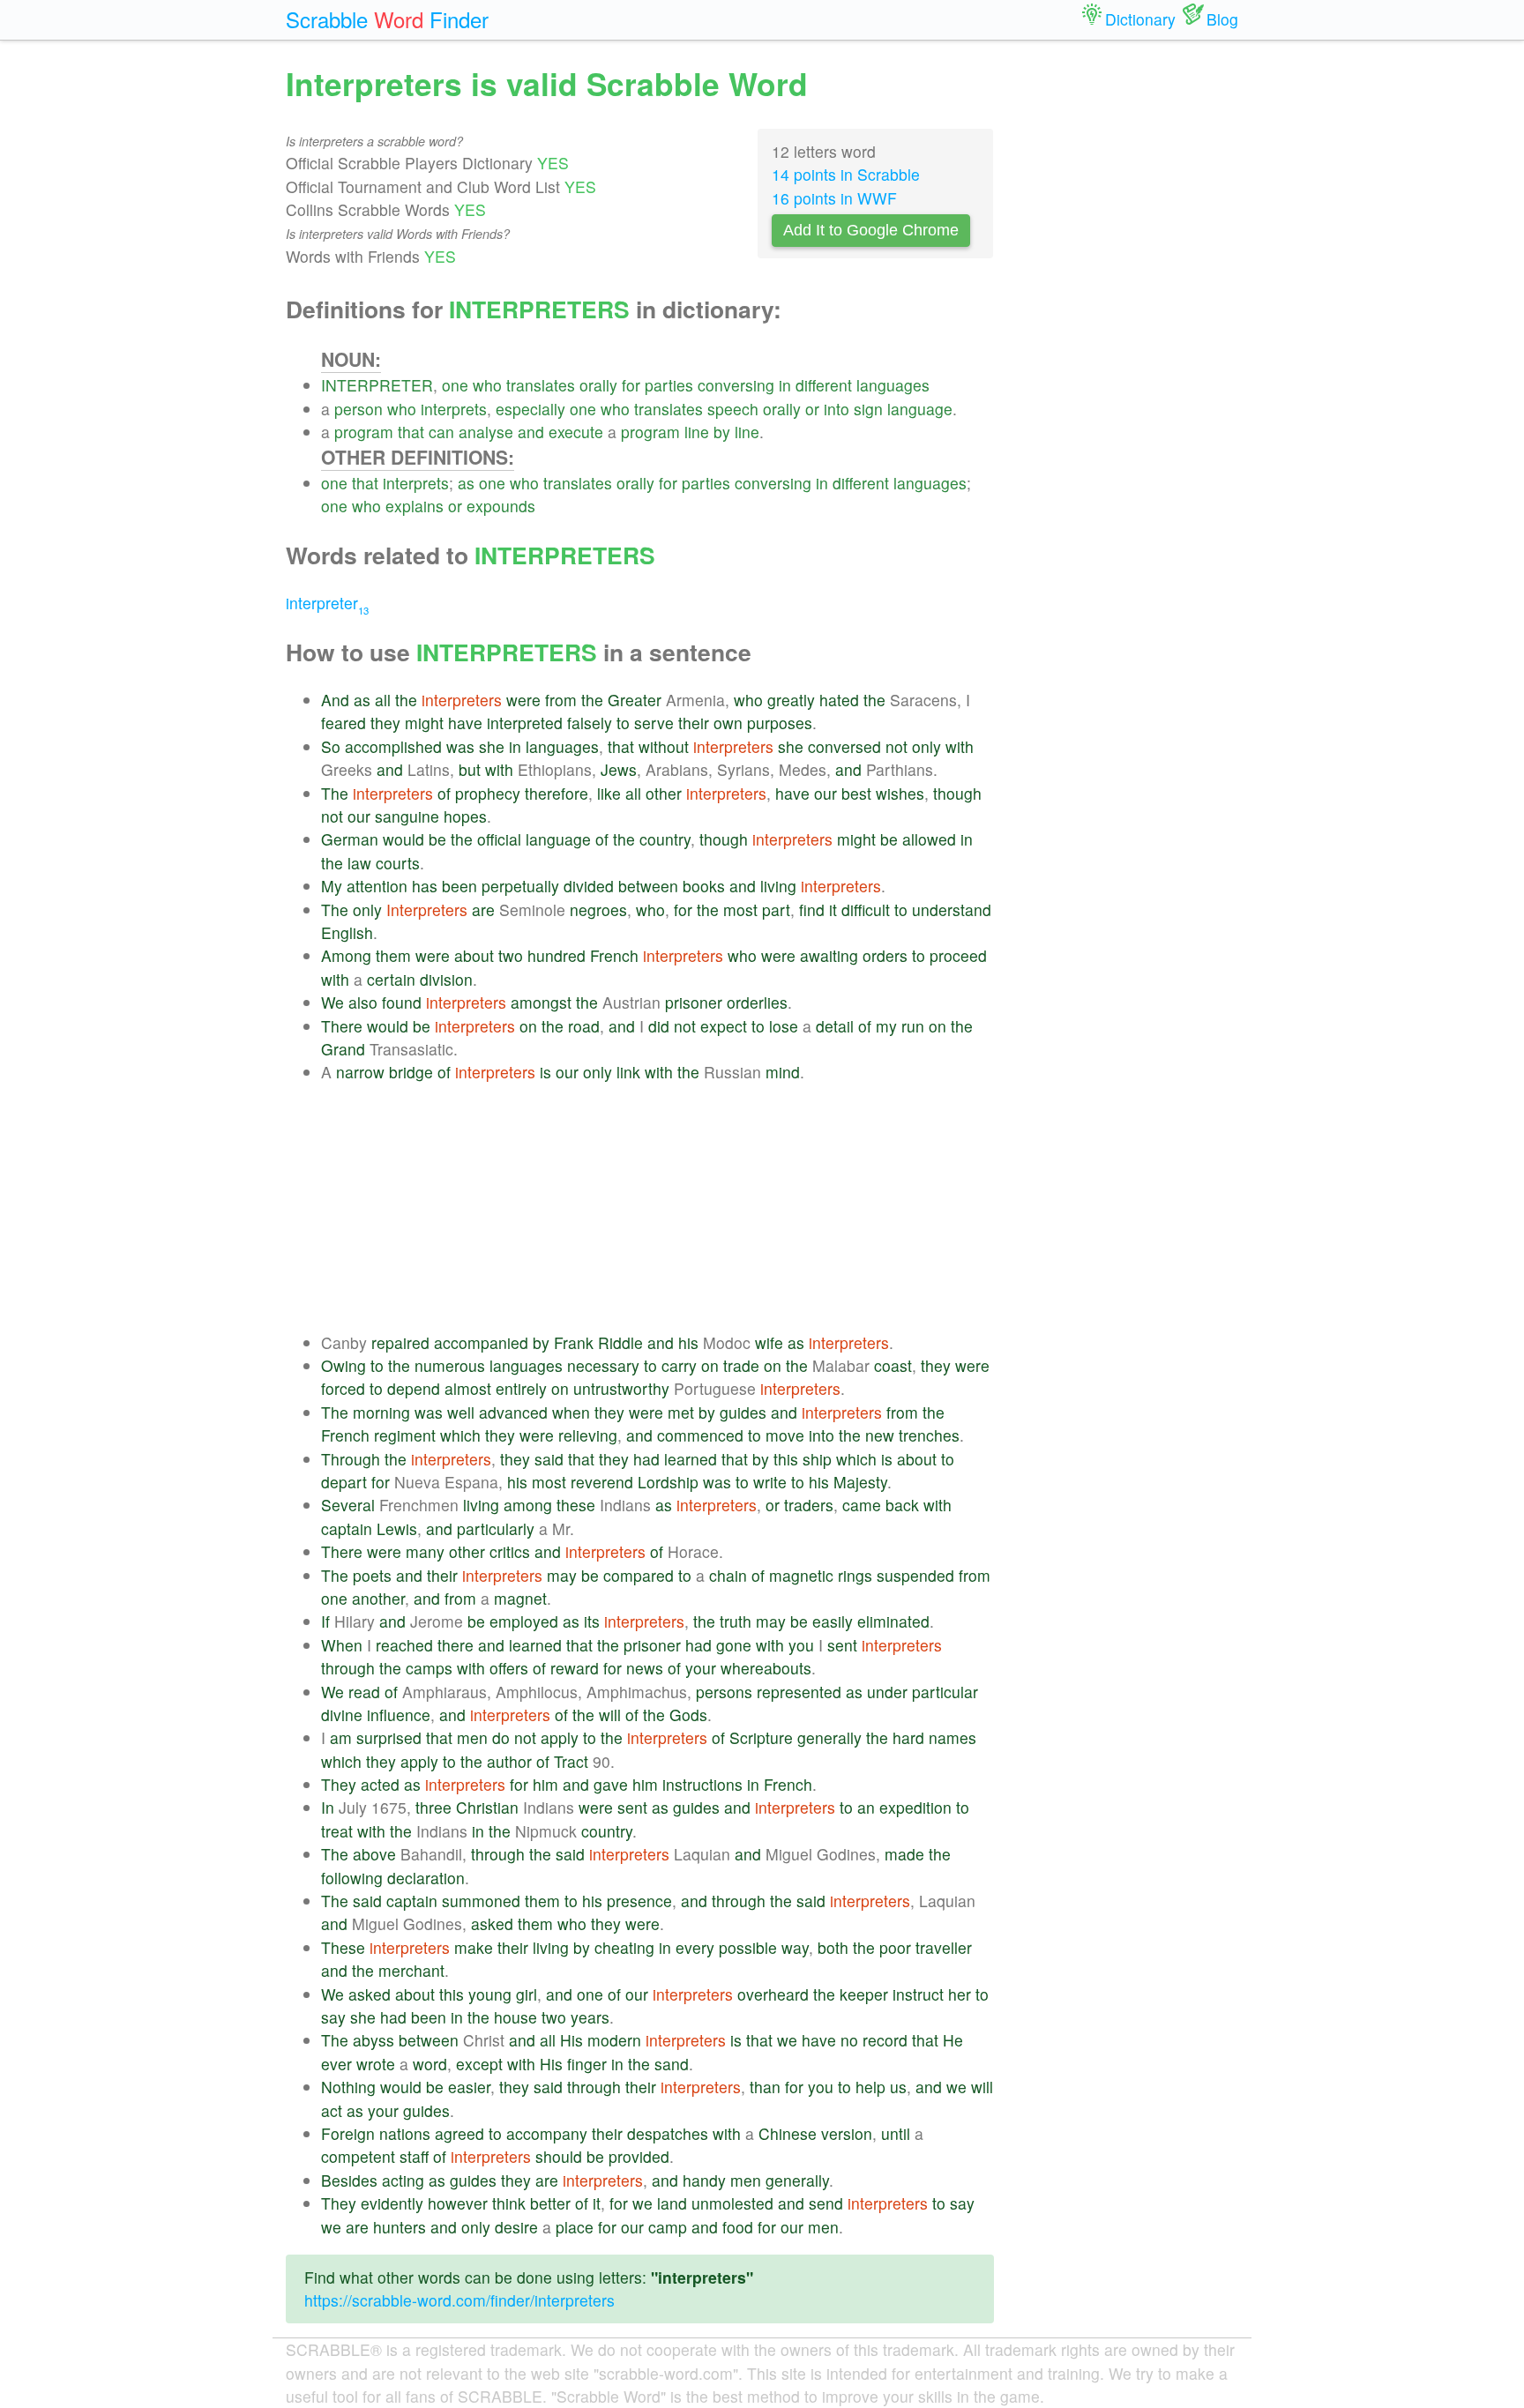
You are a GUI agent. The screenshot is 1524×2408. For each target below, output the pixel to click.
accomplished (393, 746)
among (528, 1505)
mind (783, 1072)
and (531, 432)
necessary (603, 1365)
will (610, 1715)
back (902, 1505)
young (490, 1994)
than (765, 2087)
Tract (571, 1761)
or (812, 409)
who (487, 385)
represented (799, 1692)
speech (733, 409)
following (352, 1878)
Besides (349, 2180)
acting (403, 2180)
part (776, 910)
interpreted (525, 723)
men (472, 1737)
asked (492, 1923)
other (664, 793)
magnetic (801, 1575)
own (728, 723)
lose (784, 1026)
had (646, 1459)
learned (691, 1459)
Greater (635, 700)
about (474, 955)
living (778, 886)
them (393, 955)
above (374, 1854)
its (592, 1621)
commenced (700, 1435)
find (812, 910)
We (332, 1002)
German (350, 839)
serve (654, 723)
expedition (915, 1807)
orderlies (757, 1002)
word (430, 2064)
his (688, 1342)
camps (429, 1668)
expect (724, 1026)
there (456, 1645)
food (738, 2227)
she (492, 746)
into (837, 409)
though (957, 793)
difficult (866, 910)
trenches (929, 1435)
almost (468, 1388)
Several (348, 1505)
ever (336, 2064)
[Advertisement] (657, 1208)
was (460, 746)
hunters (400, 2227)
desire (516, 2227)
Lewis (397, 1528)
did (659, 1026)
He (953, 2040)
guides (743, 1412)
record (885, 2040)
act (332, 2110)
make (474, 1947)
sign (868, 409)
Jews (619, 769)
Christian (487, 1807)
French (614, 955)
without (664, 746)
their (694, 723)
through (348, 1668)
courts (398, 863)
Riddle (620, 1342)
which (460, 1435)
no (849, 2040)
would (403, 839)
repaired (400, 1342)
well (461, 1412)
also (363, 1002)
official (499, 839)
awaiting (829, 955)
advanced (513, 1412)
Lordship (668, 1482)
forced (343, 1388)
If (325, 1621)
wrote (376, 2064)
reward (575, 1668)
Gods (688, 1715)
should (559, 2156)
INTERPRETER (377, 385)
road (584, 1026)
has (425, 886)
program (364, 432)
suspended (915, 1575)
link (628, 1072)
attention (377, 886)
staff (414, 2156)
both (833, 1947)
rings (855, 1575)
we (787, 2040)
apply (560, 1737)
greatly (791, 700)
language (920, 409)
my (886, 1026)
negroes (598, 910)
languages (893, 385)
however (458, 2203)
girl (527, 1994)
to (623, 723)
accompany (547, 2133)
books (704, 886)
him (545, 1784)
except (479, 2064)
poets (372, 1575)
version (847, 2133)
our (825, 793)
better (550, 2203)
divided (589, 886)
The (335, 793)
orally (598, 385)
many (425, 1551)
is (545, 1072)
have (465, 723)
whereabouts (766, 1668)
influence (399, 1715)
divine (342, 1715)
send (826, 2203)
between (648, 886)
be (437, 839)
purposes (780, 723)
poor (895, 1947)
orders (885, 955)
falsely (590, 723)
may (562, 1575)
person (359, 409)
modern (614, 2040)
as (466, 483)
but (470, 769)
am (341, 1737)
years (590, 2017)
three (433, 1807)
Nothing (348, 2087)
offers (509, 1668)
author (509, 1761)
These (343, 1947)
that (411, 432)
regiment (405, 1435)
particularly (496, 1528)
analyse (486, 432)
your (701, 1668)
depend (414, 1388)
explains (415, 506)
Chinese (788, 2133)
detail (835, 1026)
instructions (702, 1784)
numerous (450, 1365)
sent (842, 1645)
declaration (426, 1878)
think (509, 2203)
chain (728, 1575)
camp (668, 2227)
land (672, 2203)
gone (734, 1645)
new (880, 1435)
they (385, 723)
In (328, 1807)
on (528, 1026)
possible (748, 1947)
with (960, 746)
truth (736, 1621)
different (824, 385)
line (697, 432)
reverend (602, 1482)
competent (358, 2156)
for (631, 385)
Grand (343, 1049)
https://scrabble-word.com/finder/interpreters (459, 2300)
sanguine (407, 816)
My (332, 886)
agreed (459, 2133)
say (333, 2017)
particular (945, 1692)
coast (893, 1365)
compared (639, 1575)
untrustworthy (621, 1388)
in (785, 385)
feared (344, 723)
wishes (900, 793)
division (446, 979)
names (952, 1737)
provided (639, 2156)
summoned (481, 1901)
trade (741, 1365)
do (501, 1737)
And (335, 700)
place (575, 2227)
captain (347, 1528)
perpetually (520, 886)
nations (405, 2133)
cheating (624, 1947)
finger (587, 2064)
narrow (360, 1072)
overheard (773, 1994)
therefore (557, 793)
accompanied (481, 1342)
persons (724, 1692)
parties (669, 385)
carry (679, 1365)
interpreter (327, 603)
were (523, 700)
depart (344, 1482)
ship (817, 1459)
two (511, 955)
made (904, 1854)
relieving (588, 1435)
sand (672, 2064)
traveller (944, 1947)
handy (704, 2180)
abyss (374, 2040)
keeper (864, 1994)
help (870, 2087)
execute (576, 432)
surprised (389, 1737)
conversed (844, 746)
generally (829, 1737)
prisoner (694, 1002)
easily (833, 1621)
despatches (668, 2133)
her (960, 1994)
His (571, 2040)
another (378, 1598)
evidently (392, 2203)
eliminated (893, 1621)
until (896, 2133)
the (406, 700)
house (515, 2017)
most (740, 910)
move (785, 1435)
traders (809, 1505)
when (571, 1412)
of (444, 793)
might (424, 723)
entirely (521, 1388)
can (441, 432)
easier (469, 2087)
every (695, 1947)
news (645, 1668)
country (665, 839)
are (483, 910)
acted (380, 1784)
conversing (736, 385)
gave (611, 1784)
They (339, 1784)
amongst (541, 1002)
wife (769, 1342)
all (383, 700)
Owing (344, 1365)
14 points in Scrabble (846, 174)
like (609, 793)
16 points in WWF (834, 198)
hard (908, 1737)
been (459, 886)
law (359, 863)
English (347, 932)
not (896, 746)
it (833, 910)
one (455, 385)
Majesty (860, 1482)
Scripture (761, 1737)
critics (510, 1551)
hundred (557, 955)
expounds (501, 506)
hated (839, 700)
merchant (411, 1970)
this (786, 1459)
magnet (520, 1598)
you (801, 1645)
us (898, 2087)
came (862, 1505)
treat (337, 1831)
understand (952, 910)
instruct (918, 1994)
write (770, 1482)
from (561, 700)
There (342, 1026)
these (576, 1505)
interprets (454, 409)
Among (346, 955)
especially (530, 409)
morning (381, 1412)
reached (404, 1645)
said (549, 1459)
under (887, 1692)
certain (391, 979)
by (722, 432)
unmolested (732, 2203)
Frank (574, 1342)
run (913, 1026)
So (331, 746)
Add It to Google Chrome (871, 230)
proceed (958, 955)
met (681, 1412)
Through (351, 1459)
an (866, 1807)
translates (541, 385)
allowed (929, 839)
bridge (411, 1072)
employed (524, 1621)
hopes (465, 816)
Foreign (348, 2133)
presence (639, 1901)
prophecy (488, 793)
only (926, 746)
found (402, 1002)
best (856, 793)
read (364, 1692)
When (342, 1645)
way (795, 1947)
